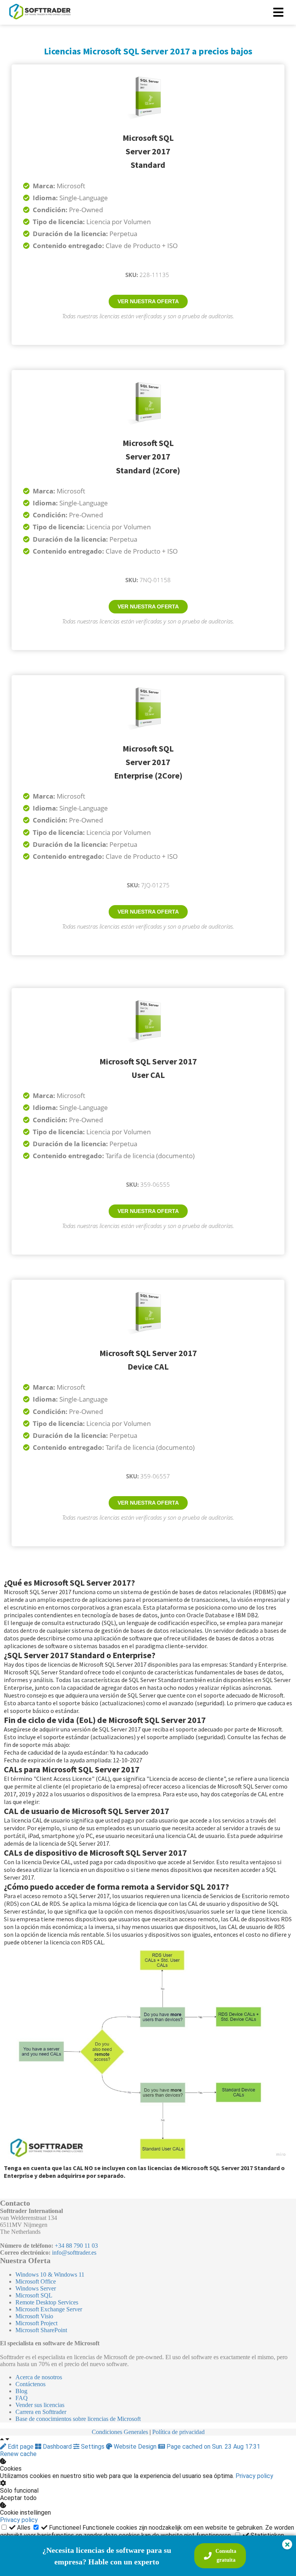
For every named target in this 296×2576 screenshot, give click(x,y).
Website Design (135, 2447)
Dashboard (57, 2447)
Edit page (21, 2447)
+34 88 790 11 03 (76, 2246)
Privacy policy (254, 2476)
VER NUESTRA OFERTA (148, 301)
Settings (93, 2447)
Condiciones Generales (120, 2432)
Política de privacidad (178, 2432)
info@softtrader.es (74, 2253)
